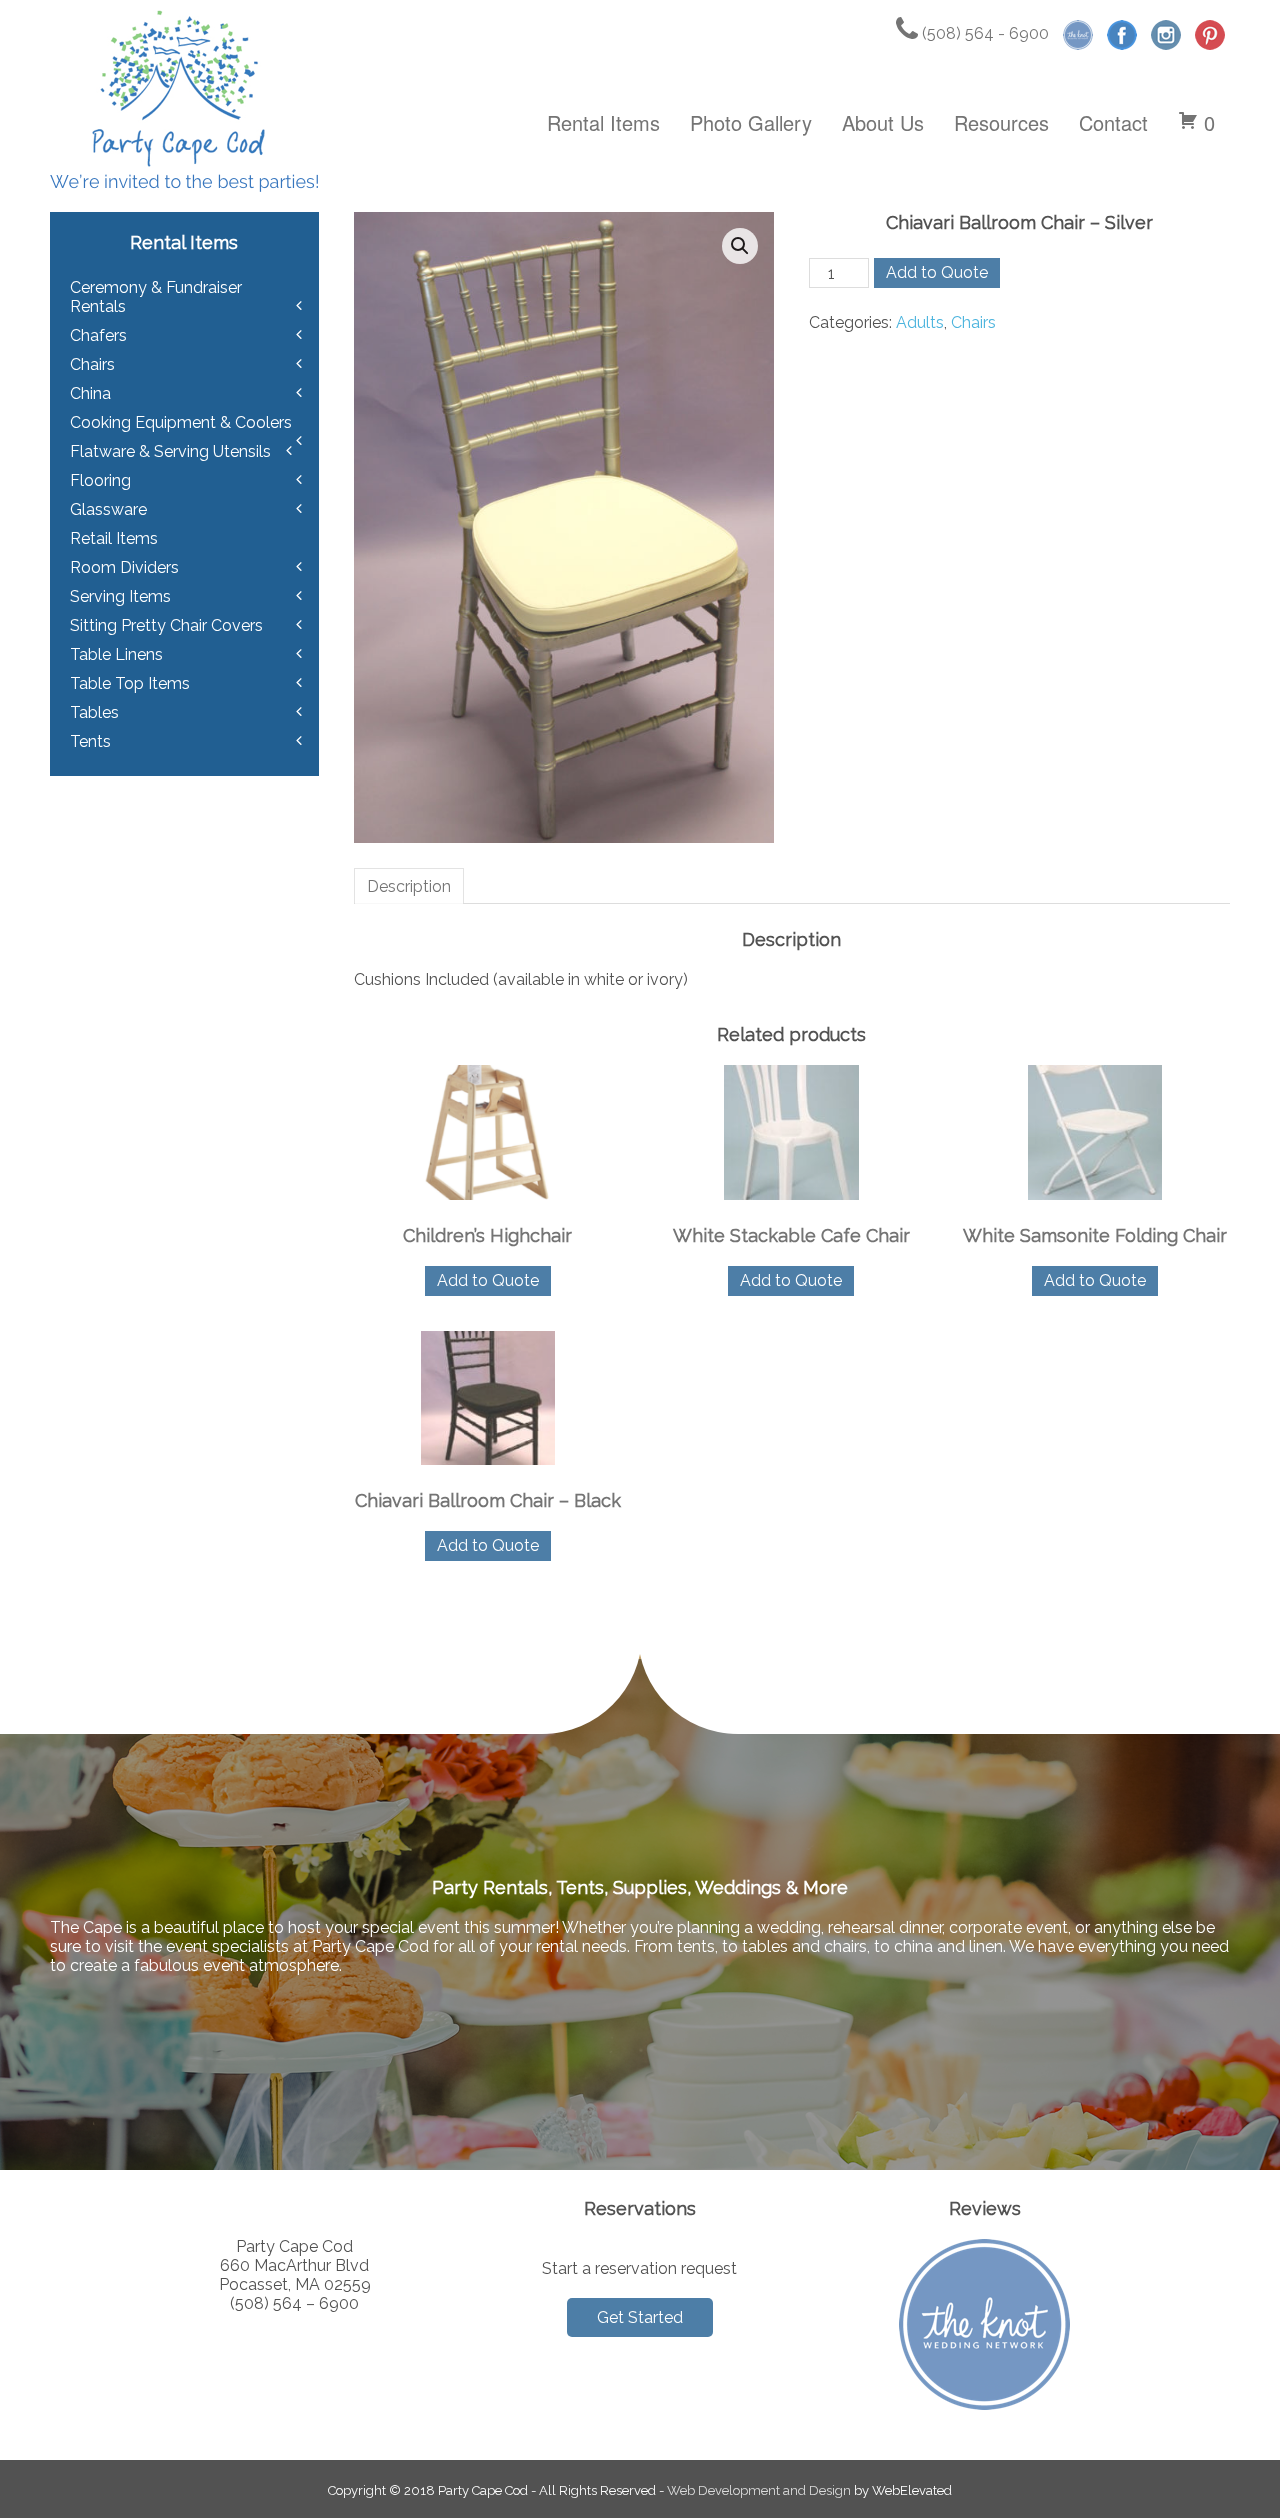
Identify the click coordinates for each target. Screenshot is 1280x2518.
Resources (1001, 122)
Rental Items (603, 122)
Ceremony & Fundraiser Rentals (156, 297)
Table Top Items (130, 683)
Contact (1113, 122)
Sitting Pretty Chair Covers (166, 625)
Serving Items (120, 596)
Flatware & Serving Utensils (170, 451)
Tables (94, 712)
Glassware (108, 509)
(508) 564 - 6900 (983, 33)
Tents (90, 741)
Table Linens (116, 654)
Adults (920, 322)
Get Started (640, 2317)
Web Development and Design (759, 2490)
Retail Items (114, 538)
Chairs (973, 322)
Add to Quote (937, 272)
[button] (740, 246)
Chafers (98, 335)
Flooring (100, 480)
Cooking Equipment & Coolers (181, 422)
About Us (883, 122)
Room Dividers (124, 567)
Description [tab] (409, 886)
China (90, 393)
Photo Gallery (751, 122)
